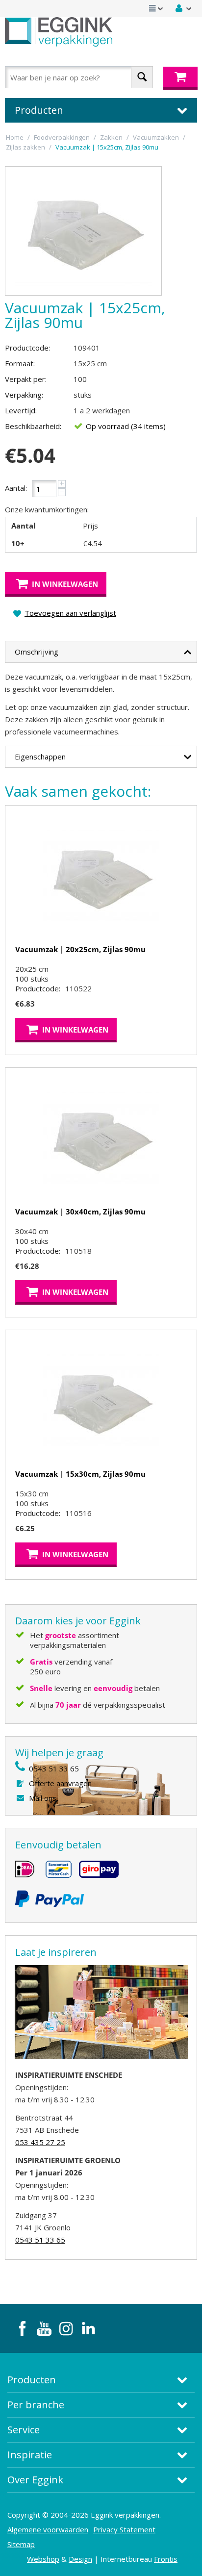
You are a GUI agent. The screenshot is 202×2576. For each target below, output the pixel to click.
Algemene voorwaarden (48, 2529)
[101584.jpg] (83, 231)
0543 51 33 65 (54, 1768)
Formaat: (20, 363)
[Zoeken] (142, 77)
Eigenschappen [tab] (40, 757)
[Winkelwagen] (180, 78)
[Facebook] (22, 2328)
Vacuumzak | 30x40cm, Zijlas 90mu (80, 1212)
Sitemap (21, 2544)
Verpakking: (24, 395)
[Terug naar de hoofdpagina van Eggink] (59, 32)
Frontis (166, 2559)
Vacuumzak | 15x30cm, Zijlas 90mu (80, 1474)
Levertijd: (21, 410)
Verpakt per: (26, 379)
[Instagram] (66, 2328)
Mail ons (43, 1798)
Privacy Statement (124, 2529)
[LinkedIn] (88, 2328)
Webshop (43, 2559)
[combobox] (79, 77)
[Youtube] (44, 2328)
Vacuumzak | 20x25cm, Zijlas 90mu (80, 949)
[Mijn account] (184, 8)
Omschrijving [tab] (37, 652)
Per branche (36, 2405)
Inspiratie (30, 2455)
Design (80, 2559)
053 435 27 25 (40, 2142)
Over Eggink (35, 2480)
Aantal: (16, 488)
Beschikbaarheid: (33, 426)
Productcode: (27, 348)
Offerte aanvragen (60, 1783)
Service (24, 2430)
